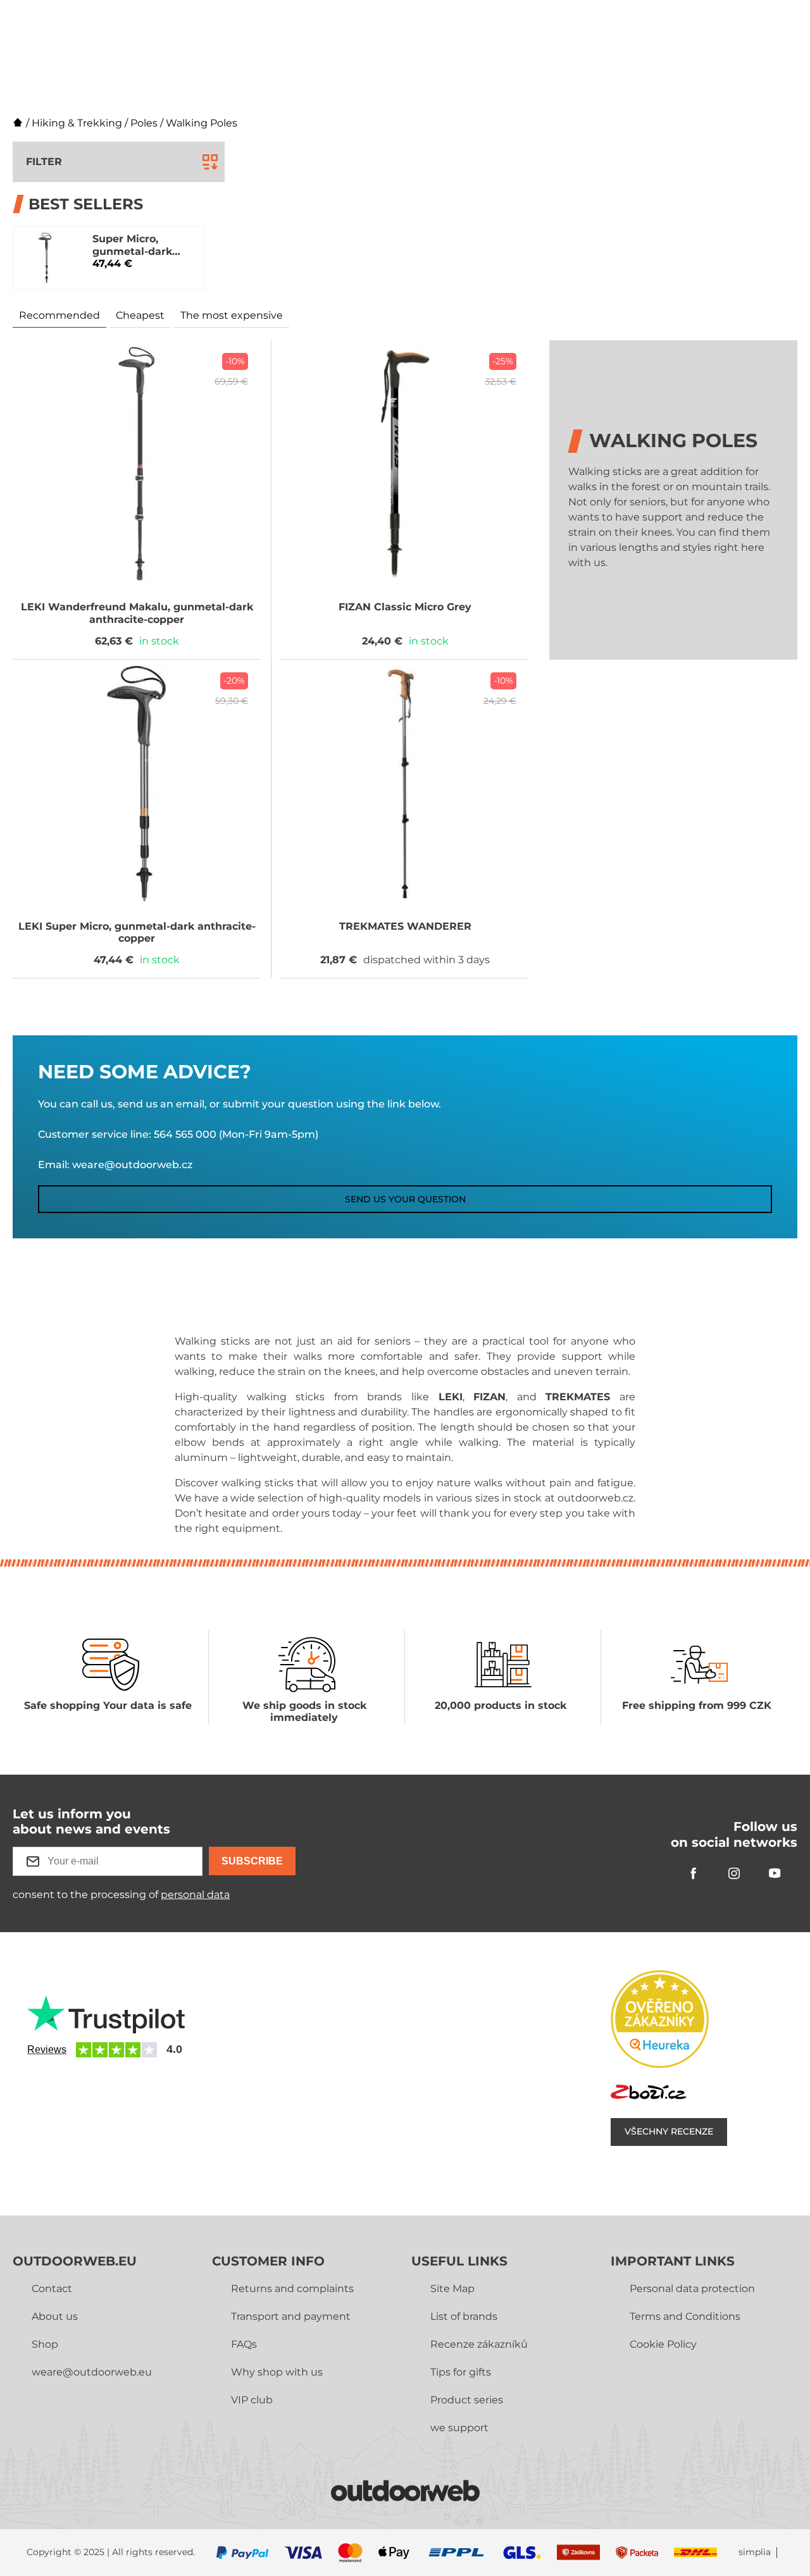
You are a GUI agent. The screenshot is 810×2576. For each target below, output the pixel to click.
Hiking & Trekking (77, 123)
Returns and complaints (292, 2289)
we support (459, 2428)
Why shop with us (277, 2372)
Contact (52, 2289)
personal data (195, 1895)
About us (55, 2316)
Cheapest (140, 315)
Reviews (47, 2049)
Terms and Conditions (685, 2316)
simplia (755, 2552)
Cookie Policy (663, 2344)
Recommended (59, 315)
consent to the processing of (121, 1895)
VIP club (252, 2400)
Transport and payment (291, 2316)
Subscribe (252, 1861)
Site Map (452, 2289)
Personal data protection (692, 2289)
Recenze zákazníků (479, 2344)
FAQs (244, 2344)
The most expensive (232, 315)
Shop (45, 2344)
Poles (144, 123)
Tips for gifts (461, 2372)
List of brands (464, 2316)
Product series (467, 2400)
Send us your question (405, 1199)
